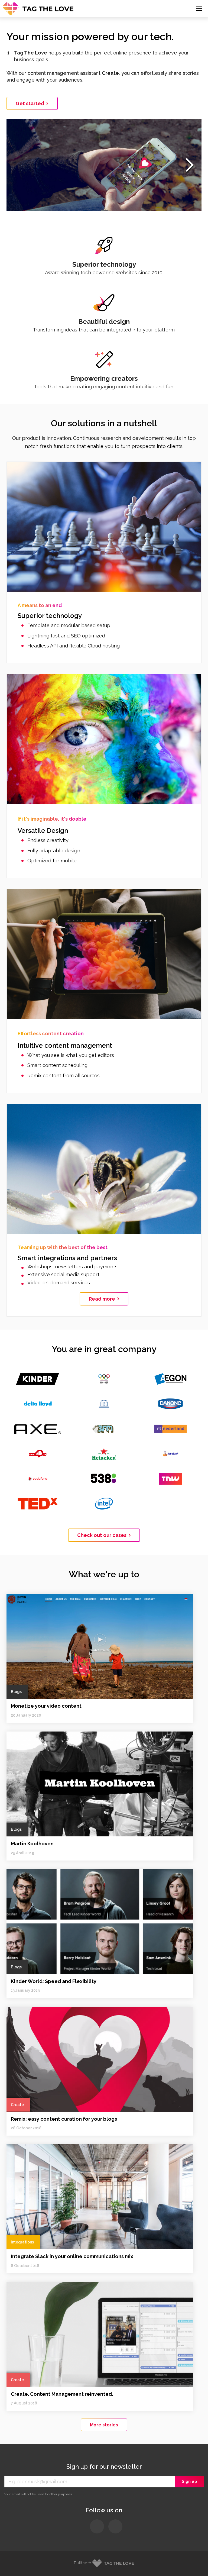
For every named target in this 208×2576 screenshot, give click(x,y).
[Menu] (199, 9)
